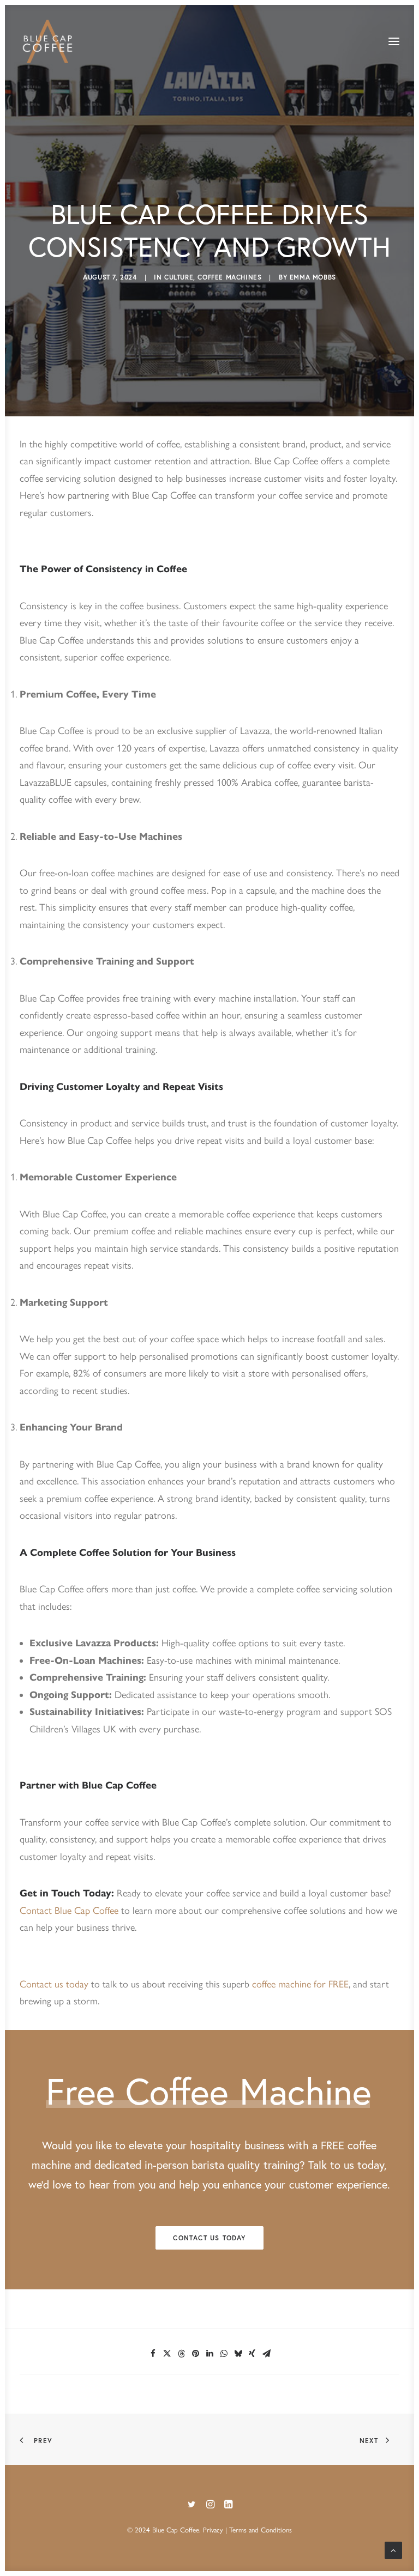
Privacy (213, 2530)
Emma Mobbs (313, 277)
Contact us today (54, 1984)
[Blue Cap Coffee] (48, 41)
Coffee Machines (229, 277)
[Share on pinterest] (195, 2354)
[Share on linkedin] (209, 2354)
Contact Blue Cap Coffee (69, 1911)
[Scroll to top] (393, 2549)
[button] (394, 41)
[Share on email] (266, 2354)
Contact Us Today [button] (209, 2238)
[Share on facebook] (153, 2354)
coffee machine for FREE (300, 1984)
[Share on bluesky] (238, 2354)
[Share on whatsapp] (224, 2354)
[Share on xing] (252, 2354)
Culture (179, 277)
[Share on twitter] (167, 2354)
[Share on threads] (181, 2354)
